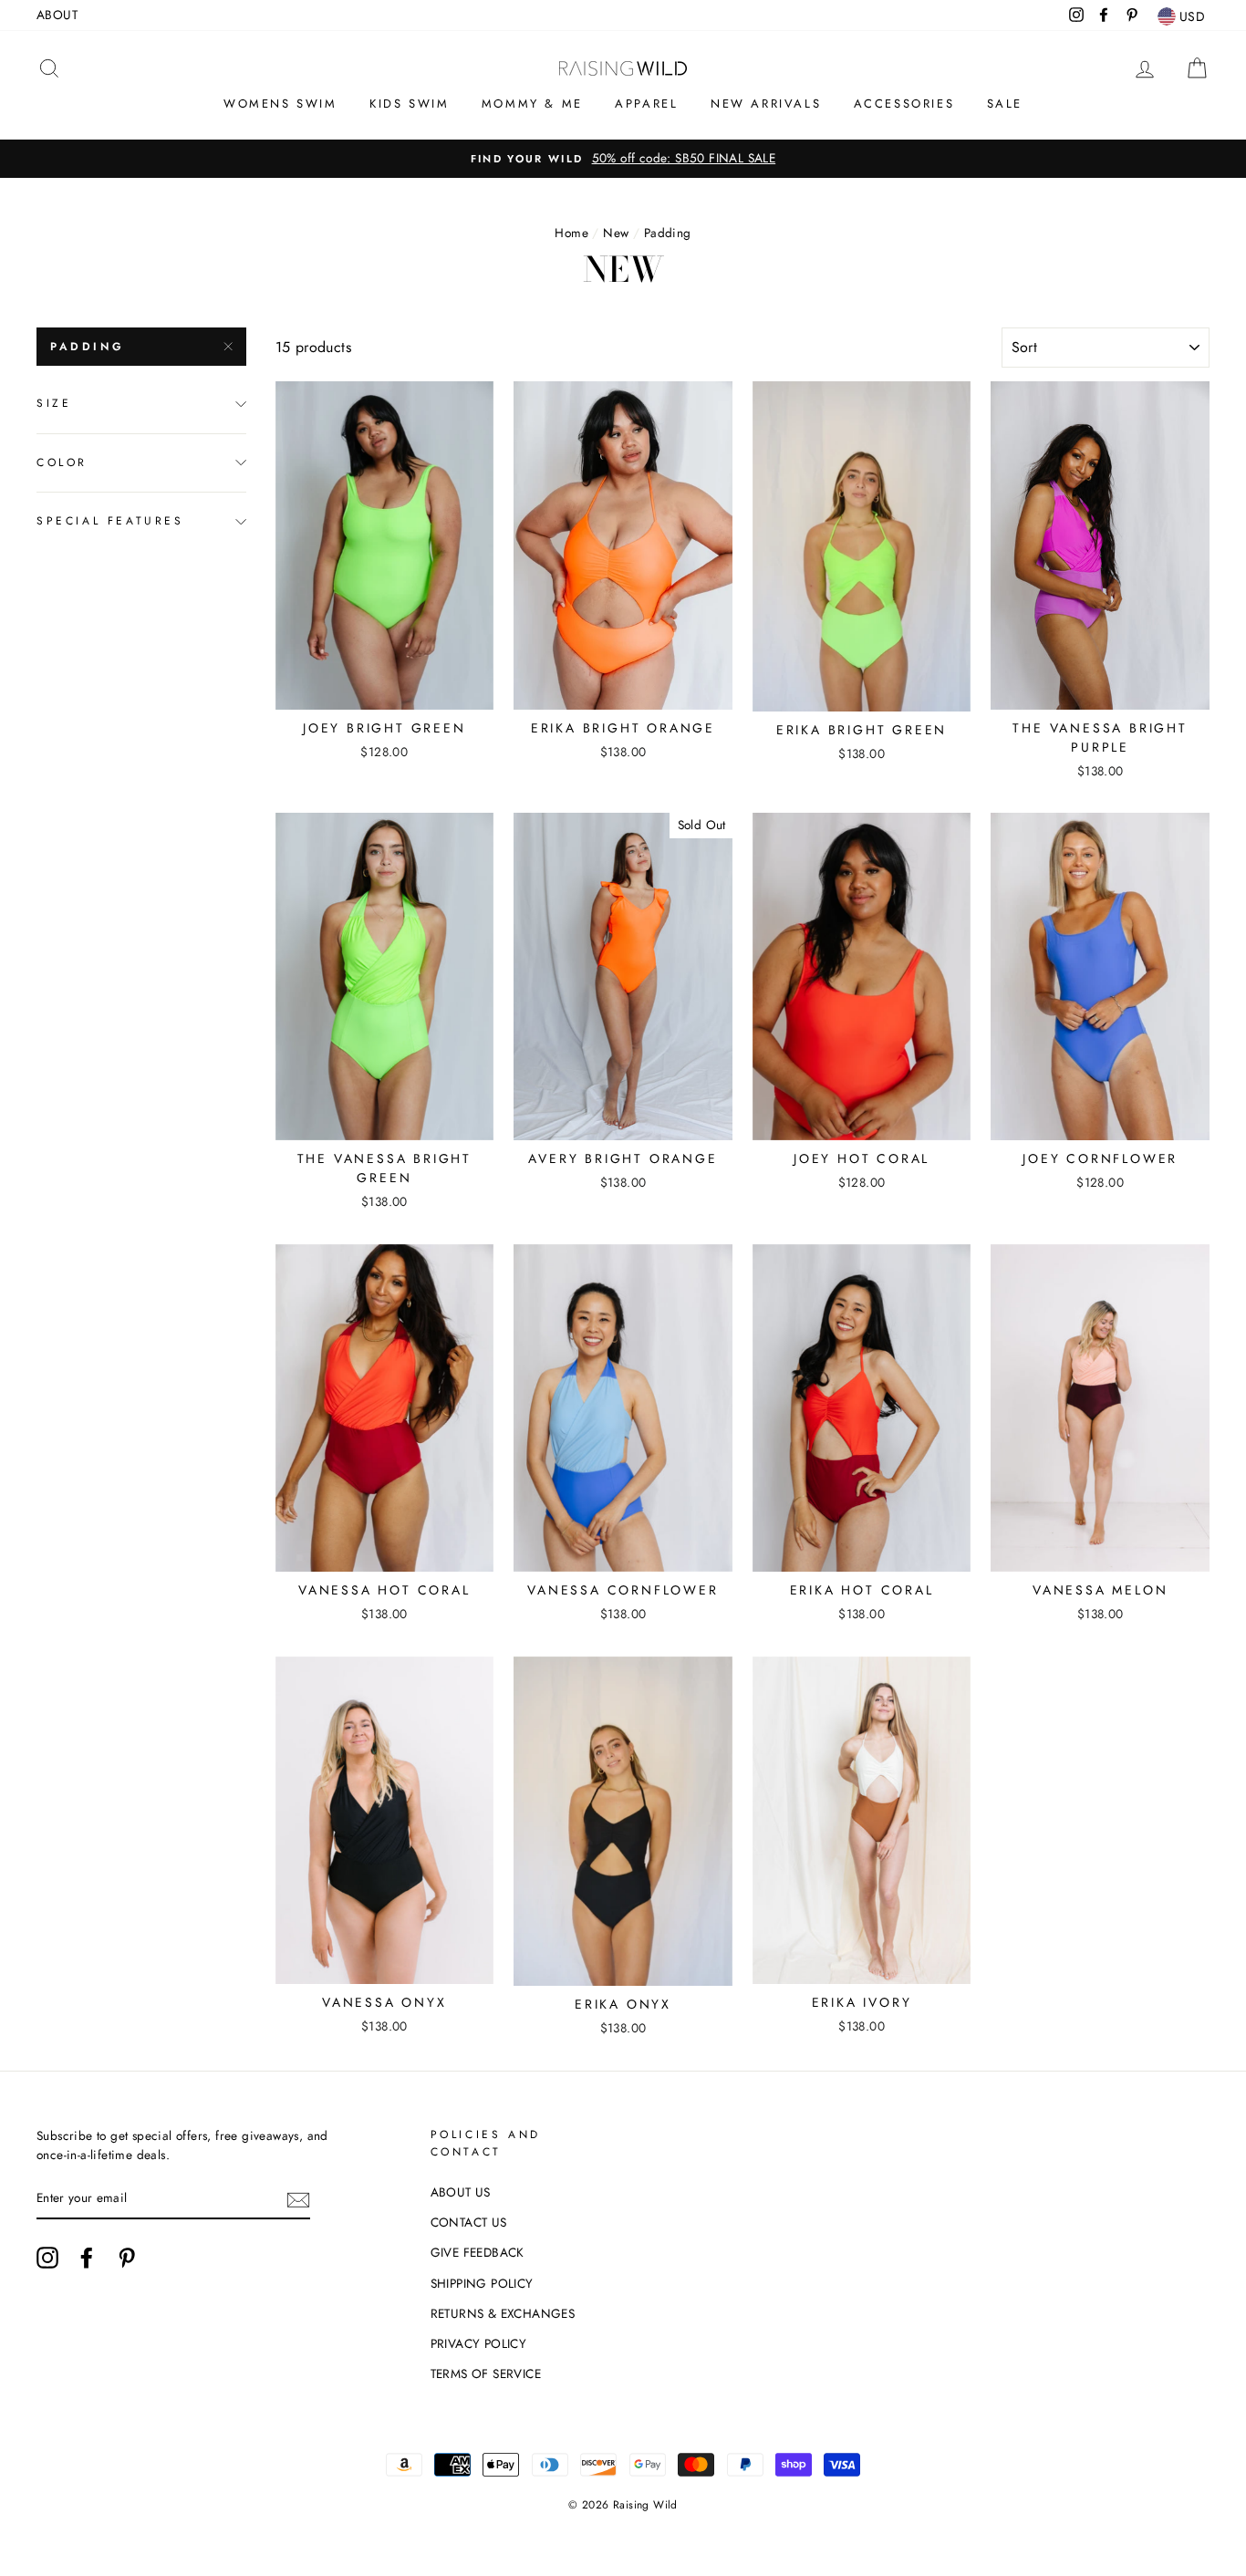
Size (54, 403)
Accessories (904, 104)
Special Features (110, 521)
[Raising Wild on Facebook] (87, 2258)
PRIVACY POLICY (479, 2343)
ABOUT (57, 15)
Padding (87, 347)
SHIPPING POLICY (482, 2283)
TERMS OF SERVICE (486, 2373)
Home (571, 233)
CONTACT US (469, 2222)
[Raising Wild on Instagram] (47, 2258)
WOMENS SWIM (280, 104)
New (616, 233)
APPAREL (646, 104)
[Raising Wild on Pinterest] (127, 2258)
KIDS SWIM (409, 104)
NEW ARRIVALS (766, 104)
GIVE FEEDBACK (478, 2252)
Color (62, 462)
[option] (623, 159)
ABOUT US (461, 2192)
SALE (1005, 104)
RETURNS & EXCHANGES (503, 2313)
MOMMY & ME (532, 104)
